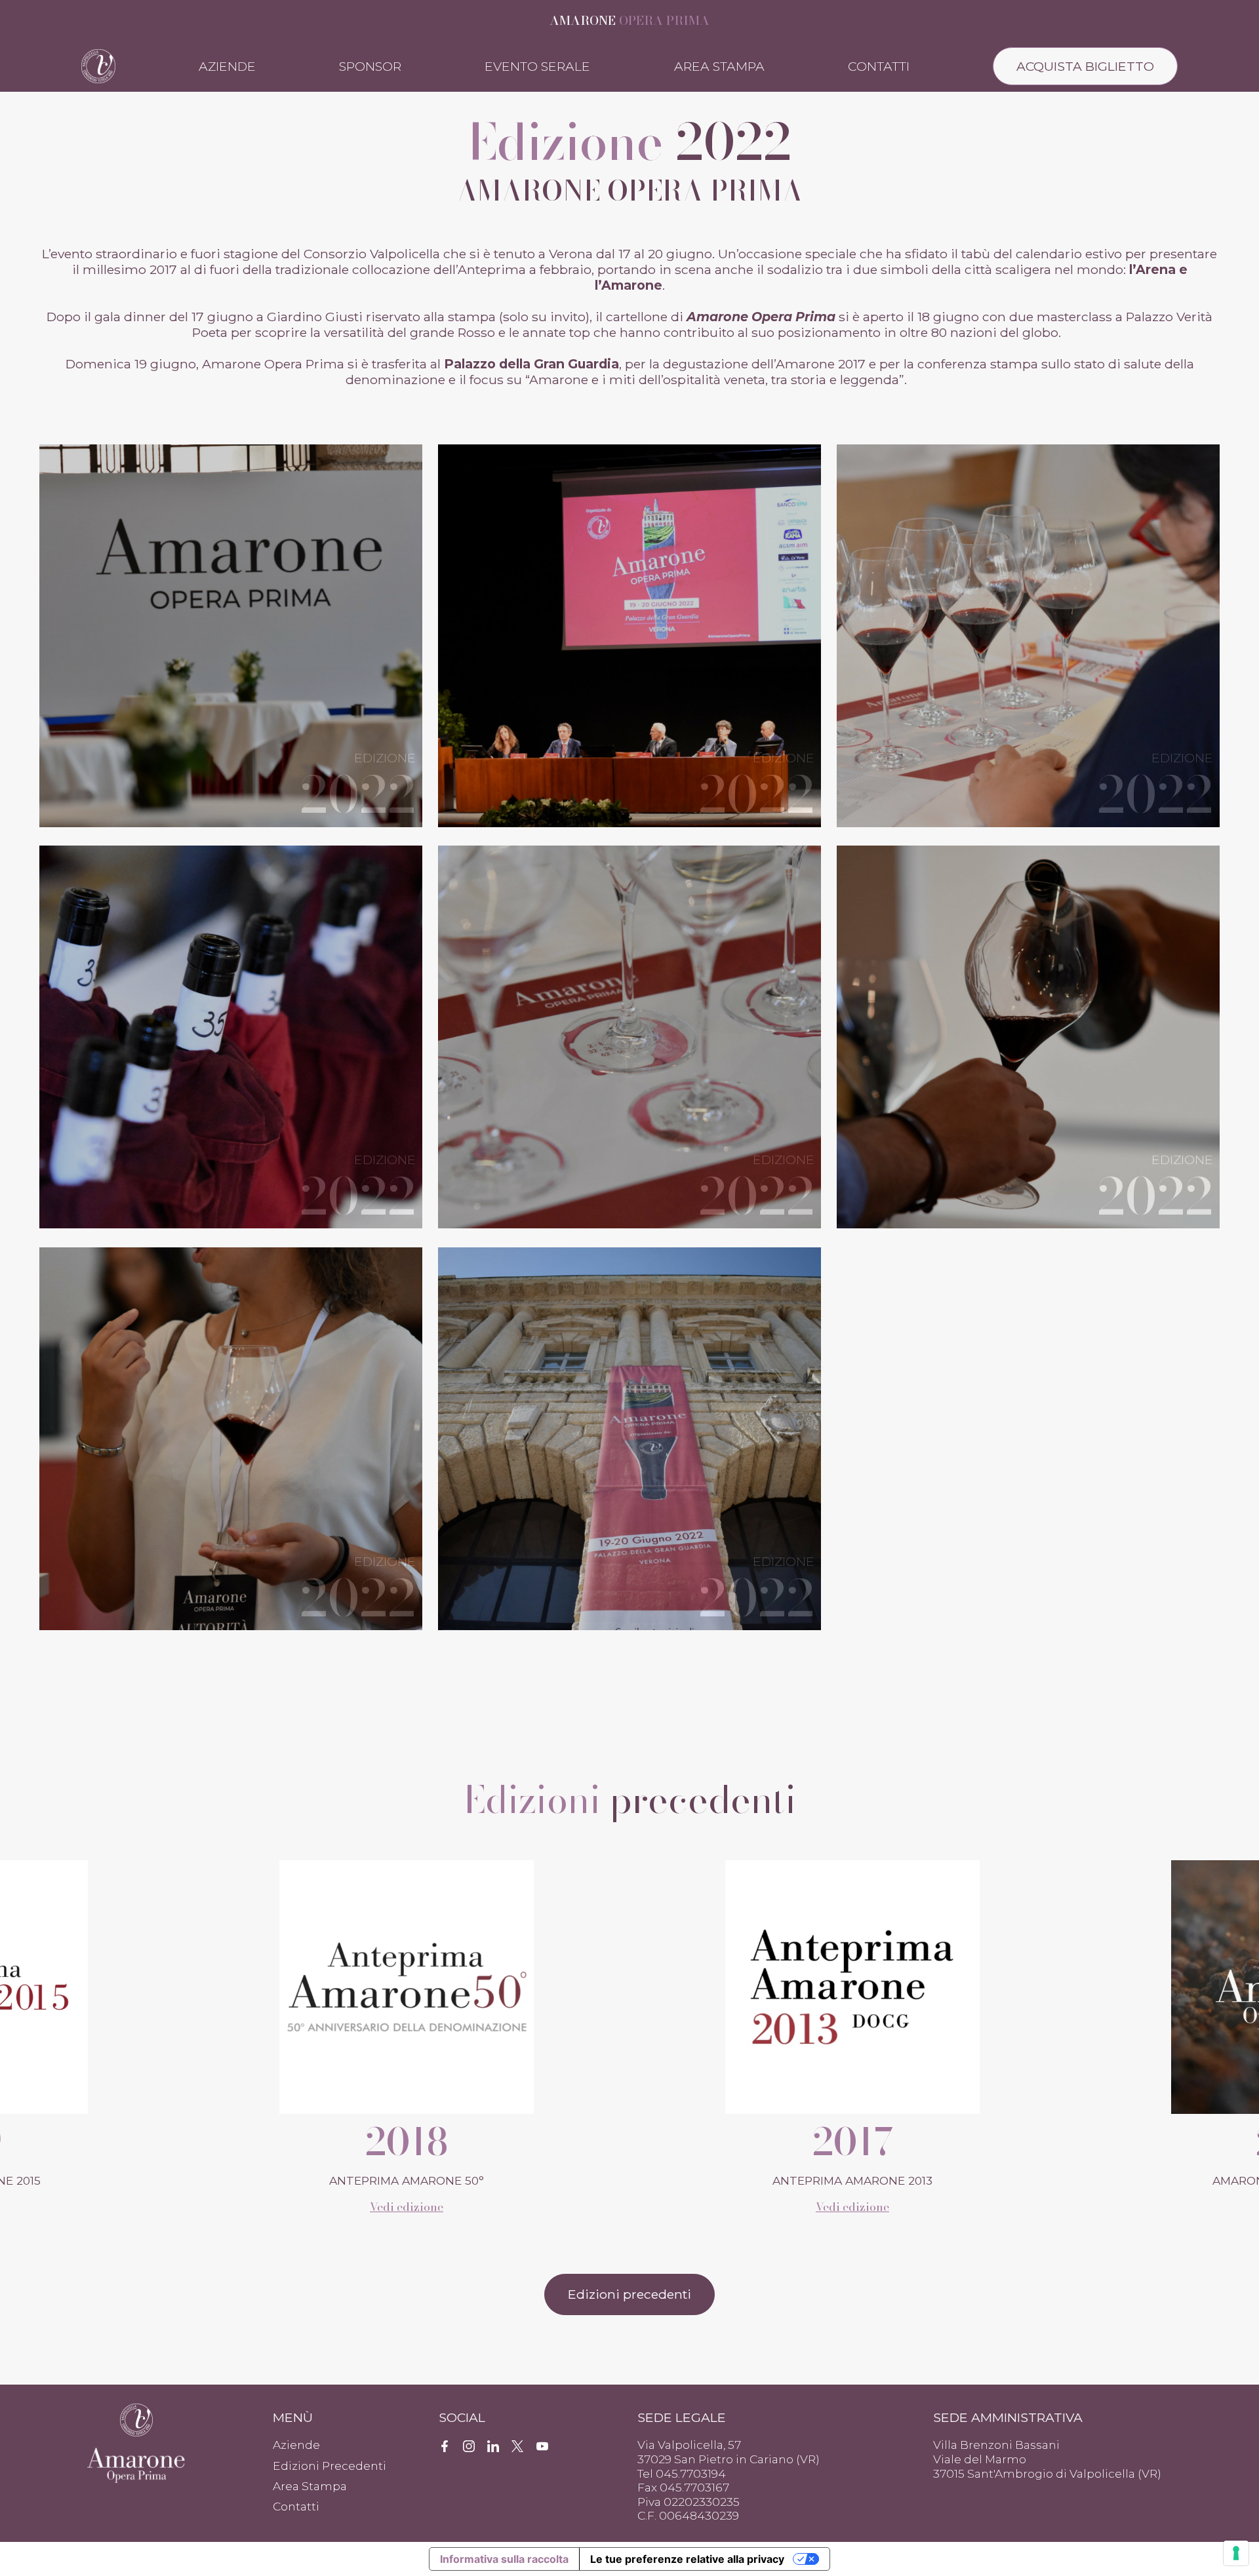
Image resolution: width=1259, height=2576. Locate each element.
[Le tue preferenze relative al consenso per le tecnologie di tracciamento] (1236, 2553)
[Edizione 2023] (852, 1986)
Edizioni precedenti (629, 2294)
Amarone (629, 20)
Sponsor (370, 66)
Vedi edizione (407, 2207)
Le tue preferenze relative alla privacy (687, 2559)
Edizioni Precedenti (330, 2466)
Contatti (879, 66)
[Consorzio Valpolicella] (137, 2420)
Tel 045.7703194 (682, 2473)
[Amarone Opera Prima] (137, 2462)
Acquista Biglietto (1085, 66)
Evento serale (537, 66)
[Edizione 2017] (406, 1986)
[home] (98, 65)
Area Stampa (719, 66)
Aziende (227, 66)
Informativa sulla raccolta (504, 2559)
